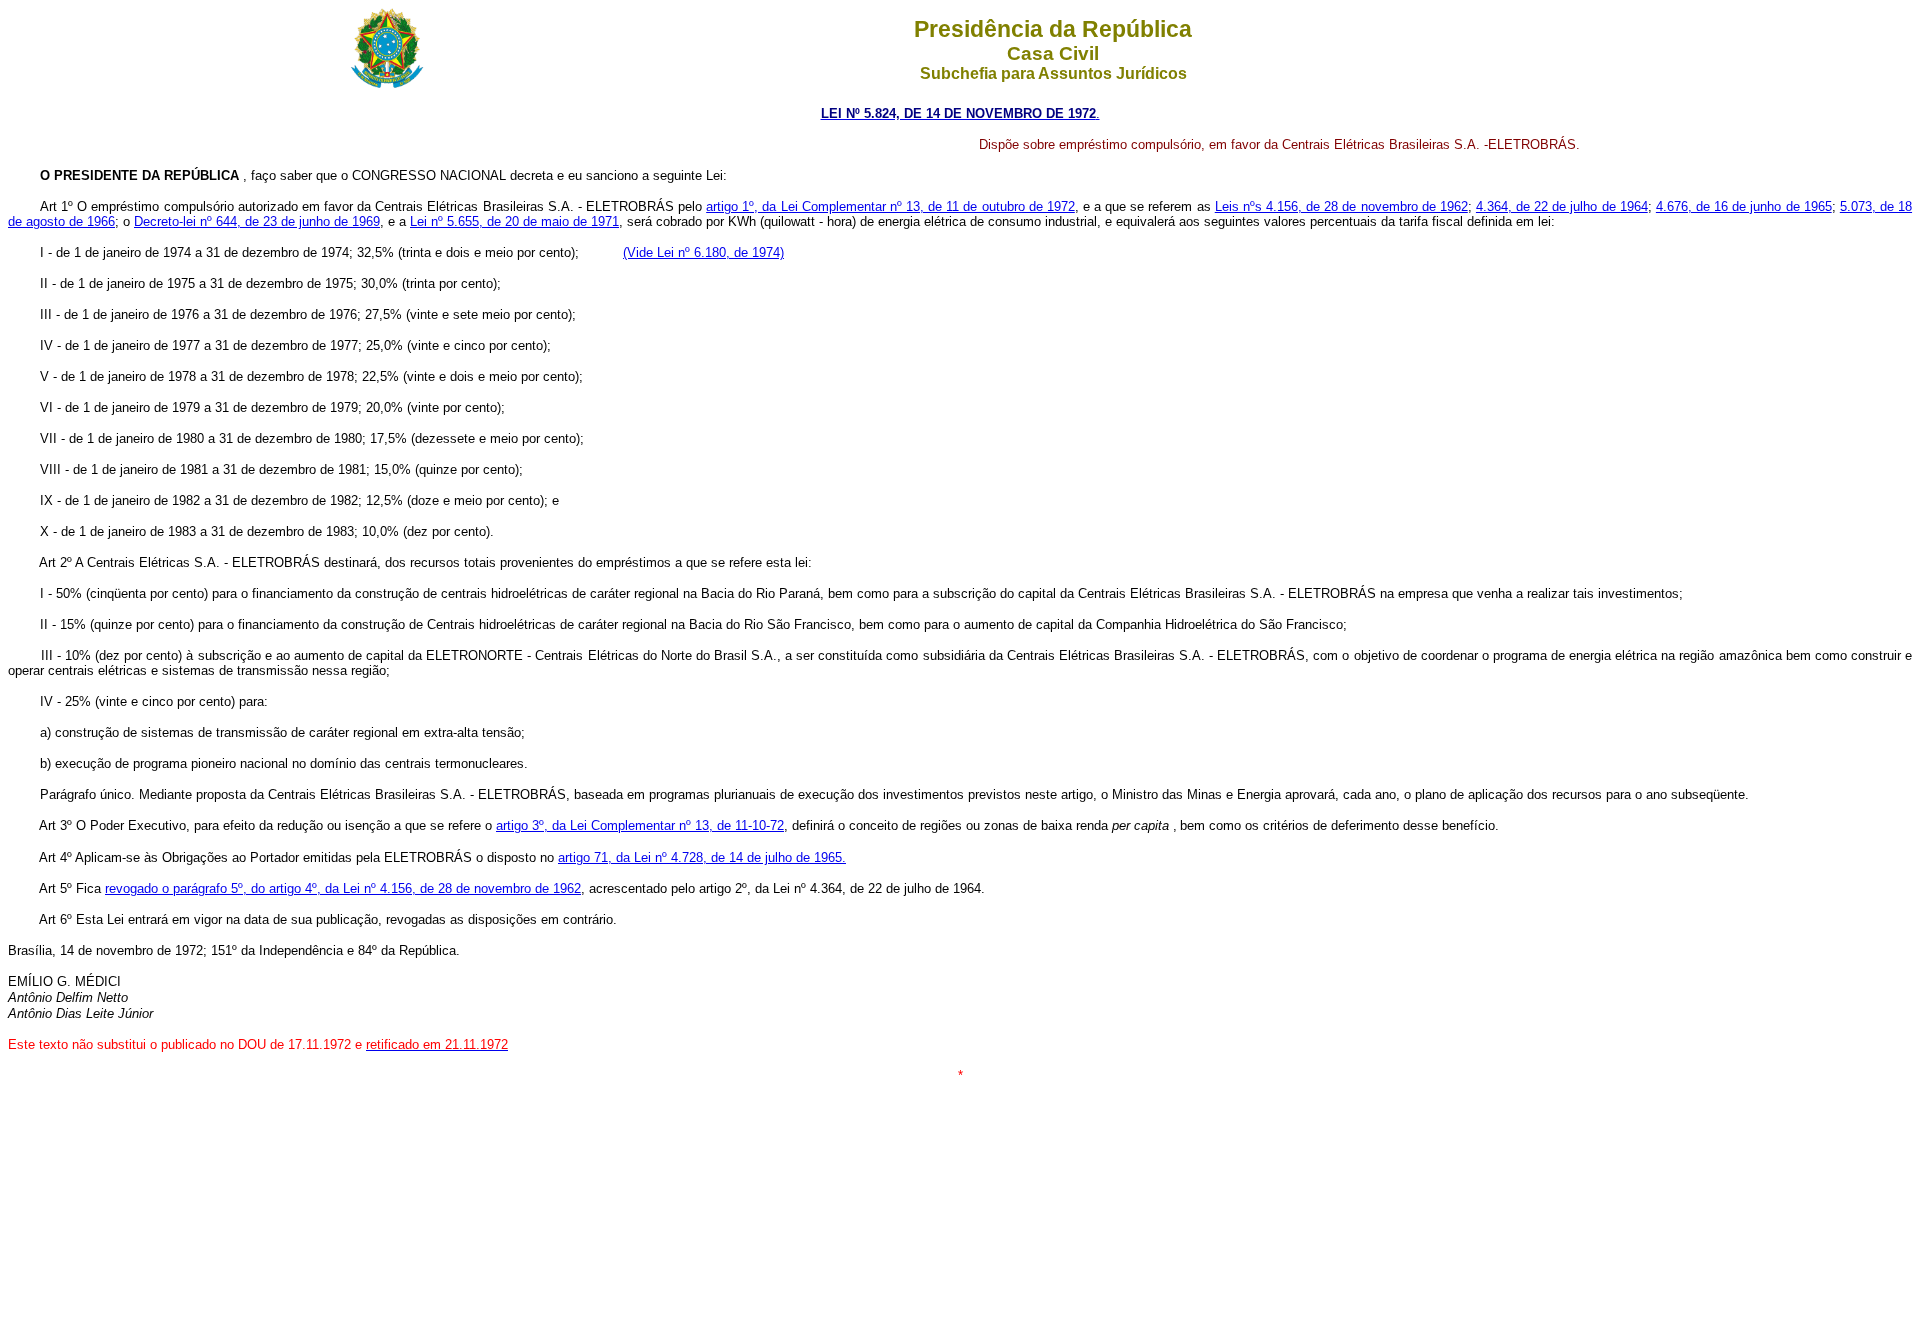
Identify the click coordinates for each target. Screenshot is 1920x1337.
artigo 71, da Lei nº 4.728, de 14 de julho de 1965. (702, 857)
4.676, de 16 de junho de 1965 (1744, 206)
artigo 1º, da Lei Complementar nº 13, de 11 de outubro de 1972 (890, 206)
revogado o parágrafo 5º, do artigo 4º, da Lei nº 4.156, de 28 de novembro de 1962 (343, 888)
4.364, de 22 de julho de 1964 (1562, 206)
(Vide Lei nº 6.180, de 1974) (703, 252)
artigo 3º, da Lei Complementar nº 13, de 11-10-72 (640, 825)
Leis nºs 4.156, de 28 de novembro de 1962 (1341, 206)
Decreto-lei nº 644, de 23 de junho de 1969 (257, 221)
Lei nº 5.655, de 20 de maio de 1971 (514, 221)
